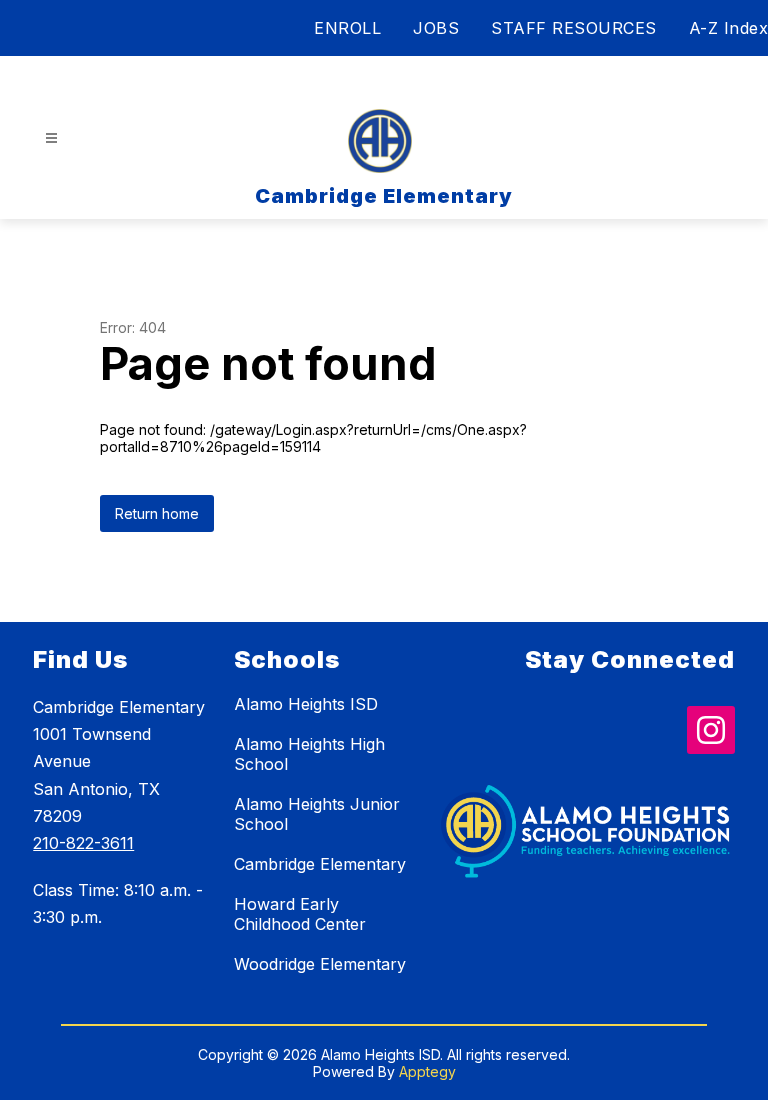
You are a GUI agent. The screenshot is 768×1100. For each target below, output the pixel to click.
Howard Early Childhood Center (300, 914)
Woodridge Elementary (320, 964)
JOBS (436, 28)
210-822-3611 (83, 843)
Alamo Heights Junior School (317, 814)
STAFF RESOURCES (574, 28)
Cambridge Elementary (320, 864)
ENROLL (347, 28)
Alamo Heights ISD (306, 704)
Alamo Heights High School (309, 754)
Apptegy (427, 1071)
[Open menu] (51, 138)
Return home (157, 513)
